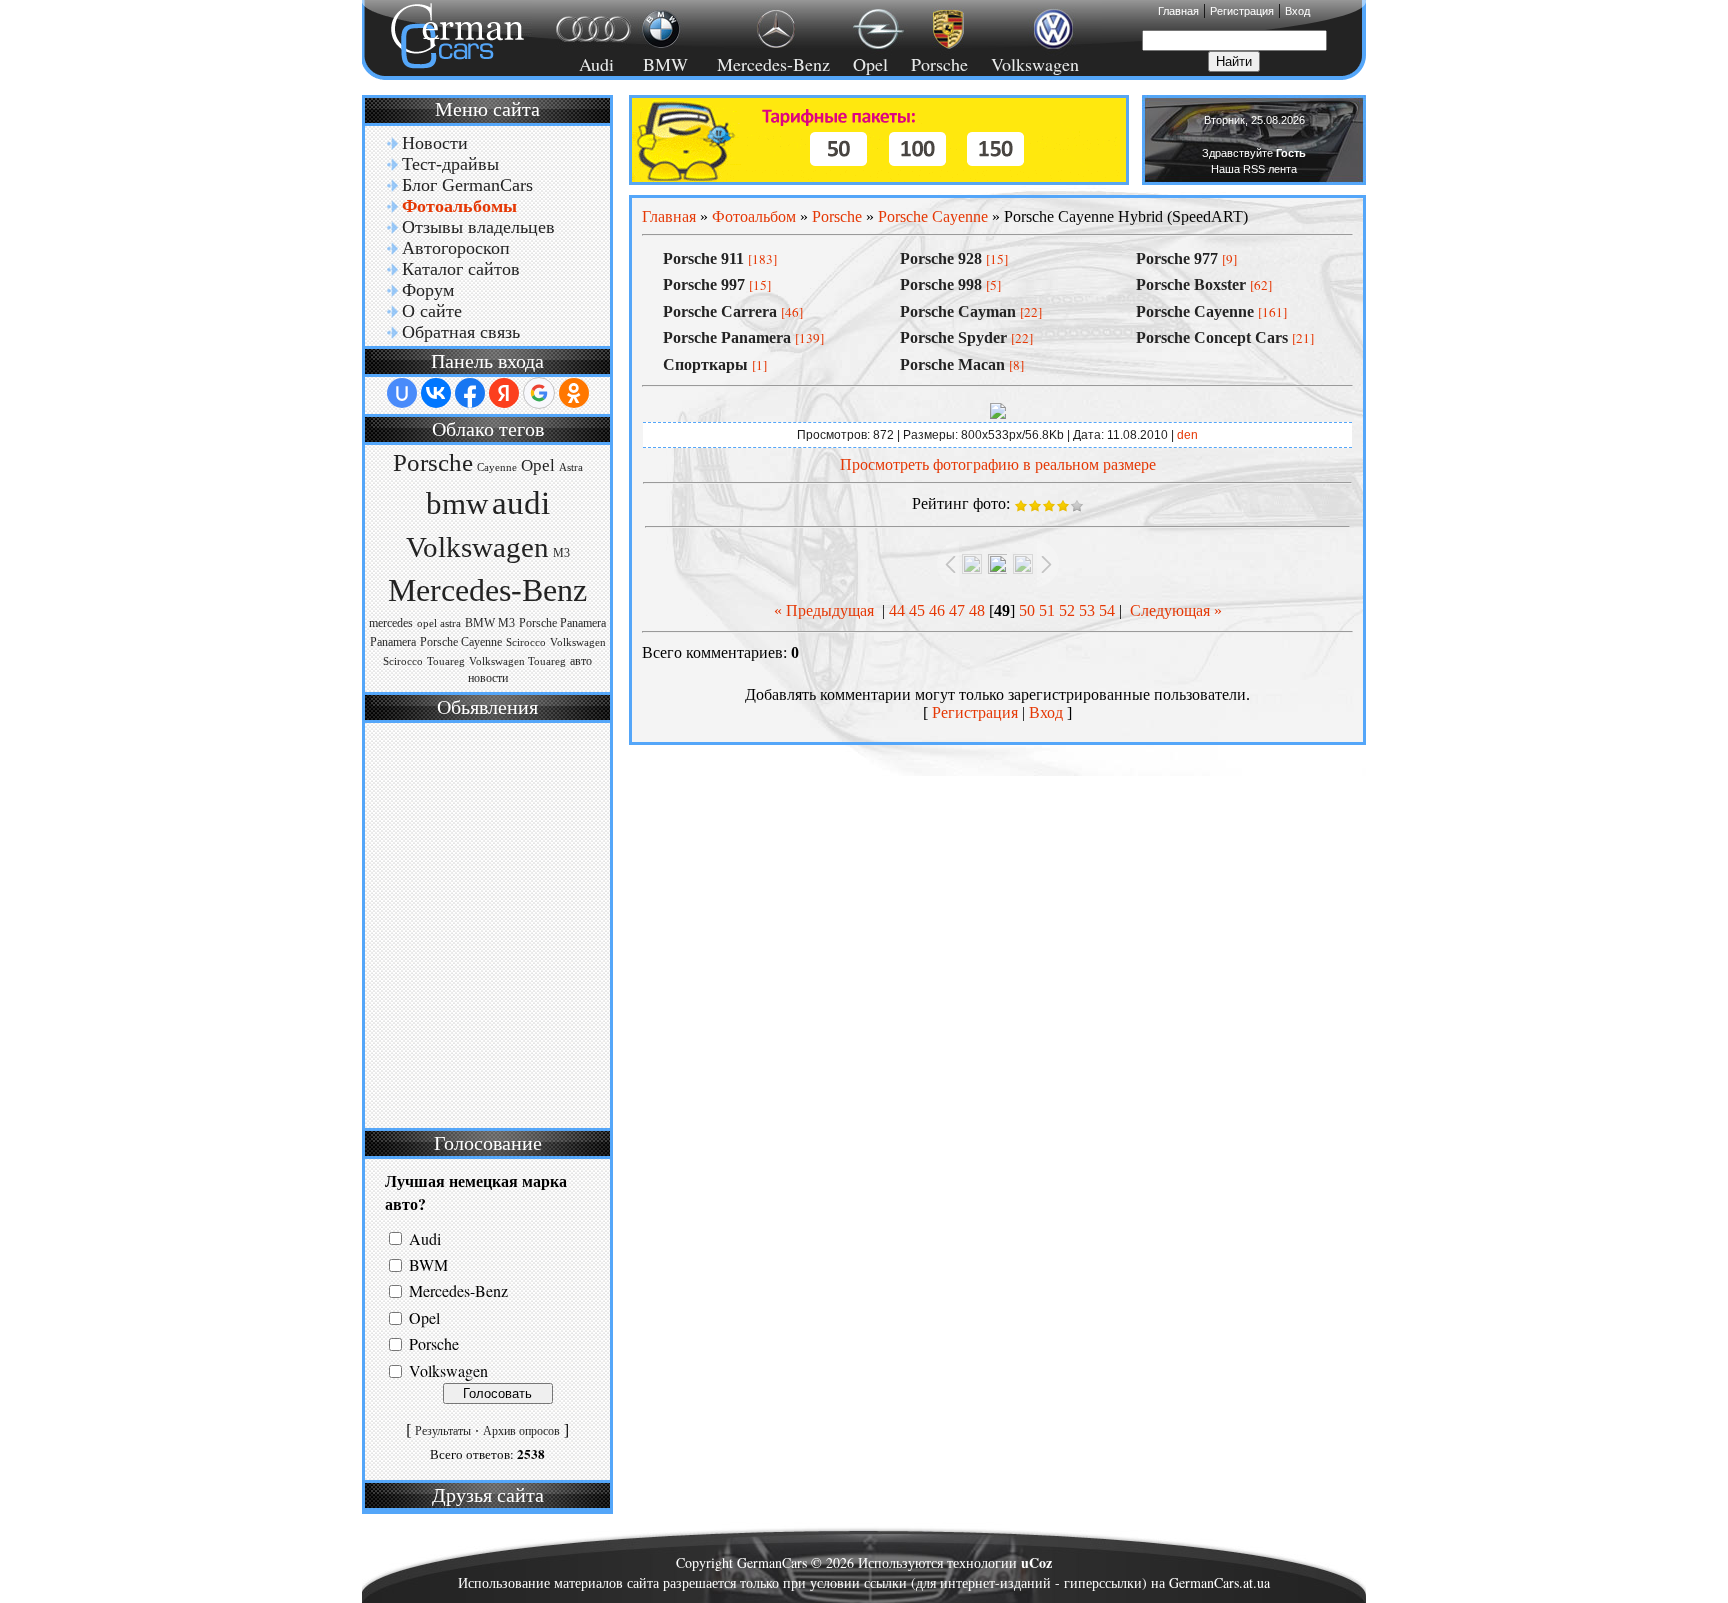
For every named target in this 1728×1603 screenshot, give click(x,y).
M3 (561, 553)
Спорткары (705, 364)
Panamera (393, 642)
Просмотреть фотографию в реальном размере (998, 464)
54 (1107, 610)
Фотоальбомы (459, 206)
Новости (435, 143)
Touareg (446, 661)
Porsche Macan (952, 364)
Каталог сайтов (461, 269)
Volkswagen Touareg (517, 661)
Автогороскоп (456, 248)
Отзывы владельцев (478, 227)
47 (957, 610)
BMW (662, 64)
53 (1087, 610)
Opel (870, 64)
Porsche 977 (1177, 258)
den (1187, 435)
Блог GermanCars (467, 185)
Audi (584, 64)
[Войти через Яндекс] (504, 393)
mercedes (391, 623)
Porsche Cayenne (461, 642)
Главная (1178, 11)
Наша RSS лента (1254, 169)
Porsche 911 (703, 258)
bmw (457, 504)
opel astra (439, 623)
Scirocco (526, 642)
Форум (428, 290)
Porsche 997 (704, 284)
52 (1067, 610)
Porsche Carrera (720, 311)
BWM (428, 1264)
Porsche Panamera (562, 623)
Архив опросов (521, 1431)
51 (1047, 610)
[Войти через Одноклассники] (574, 393)
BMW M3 (490, 623)
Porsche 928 (941, 258)
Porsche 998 (941, 284)
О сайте (432, 311)
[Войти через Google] (539, 393)
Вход (1297, 11)
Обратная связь (461, 332)
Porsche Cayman (958, 311)
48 (977, 610)
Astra (571, 467)
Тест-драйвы (450, 164)
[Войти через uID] (402, 393)
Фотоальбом (754, 216)
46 (937, 610)
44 (897, 610)
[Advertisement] (485, 923)
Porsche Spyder (953, 337)
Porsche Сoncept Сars (1212, 337)
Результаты (443, 1431)
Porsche (939, 64)
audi (521, 502)
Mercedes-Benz (770, 64)
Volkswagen (1035, 64)
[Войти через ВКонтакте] (436, 393)
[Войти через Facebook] (470, 393)
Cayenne (497, 467)
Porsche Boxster (1191, 284)
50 (1027, 610)
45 (917, 610)
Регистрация (1242, 11)
